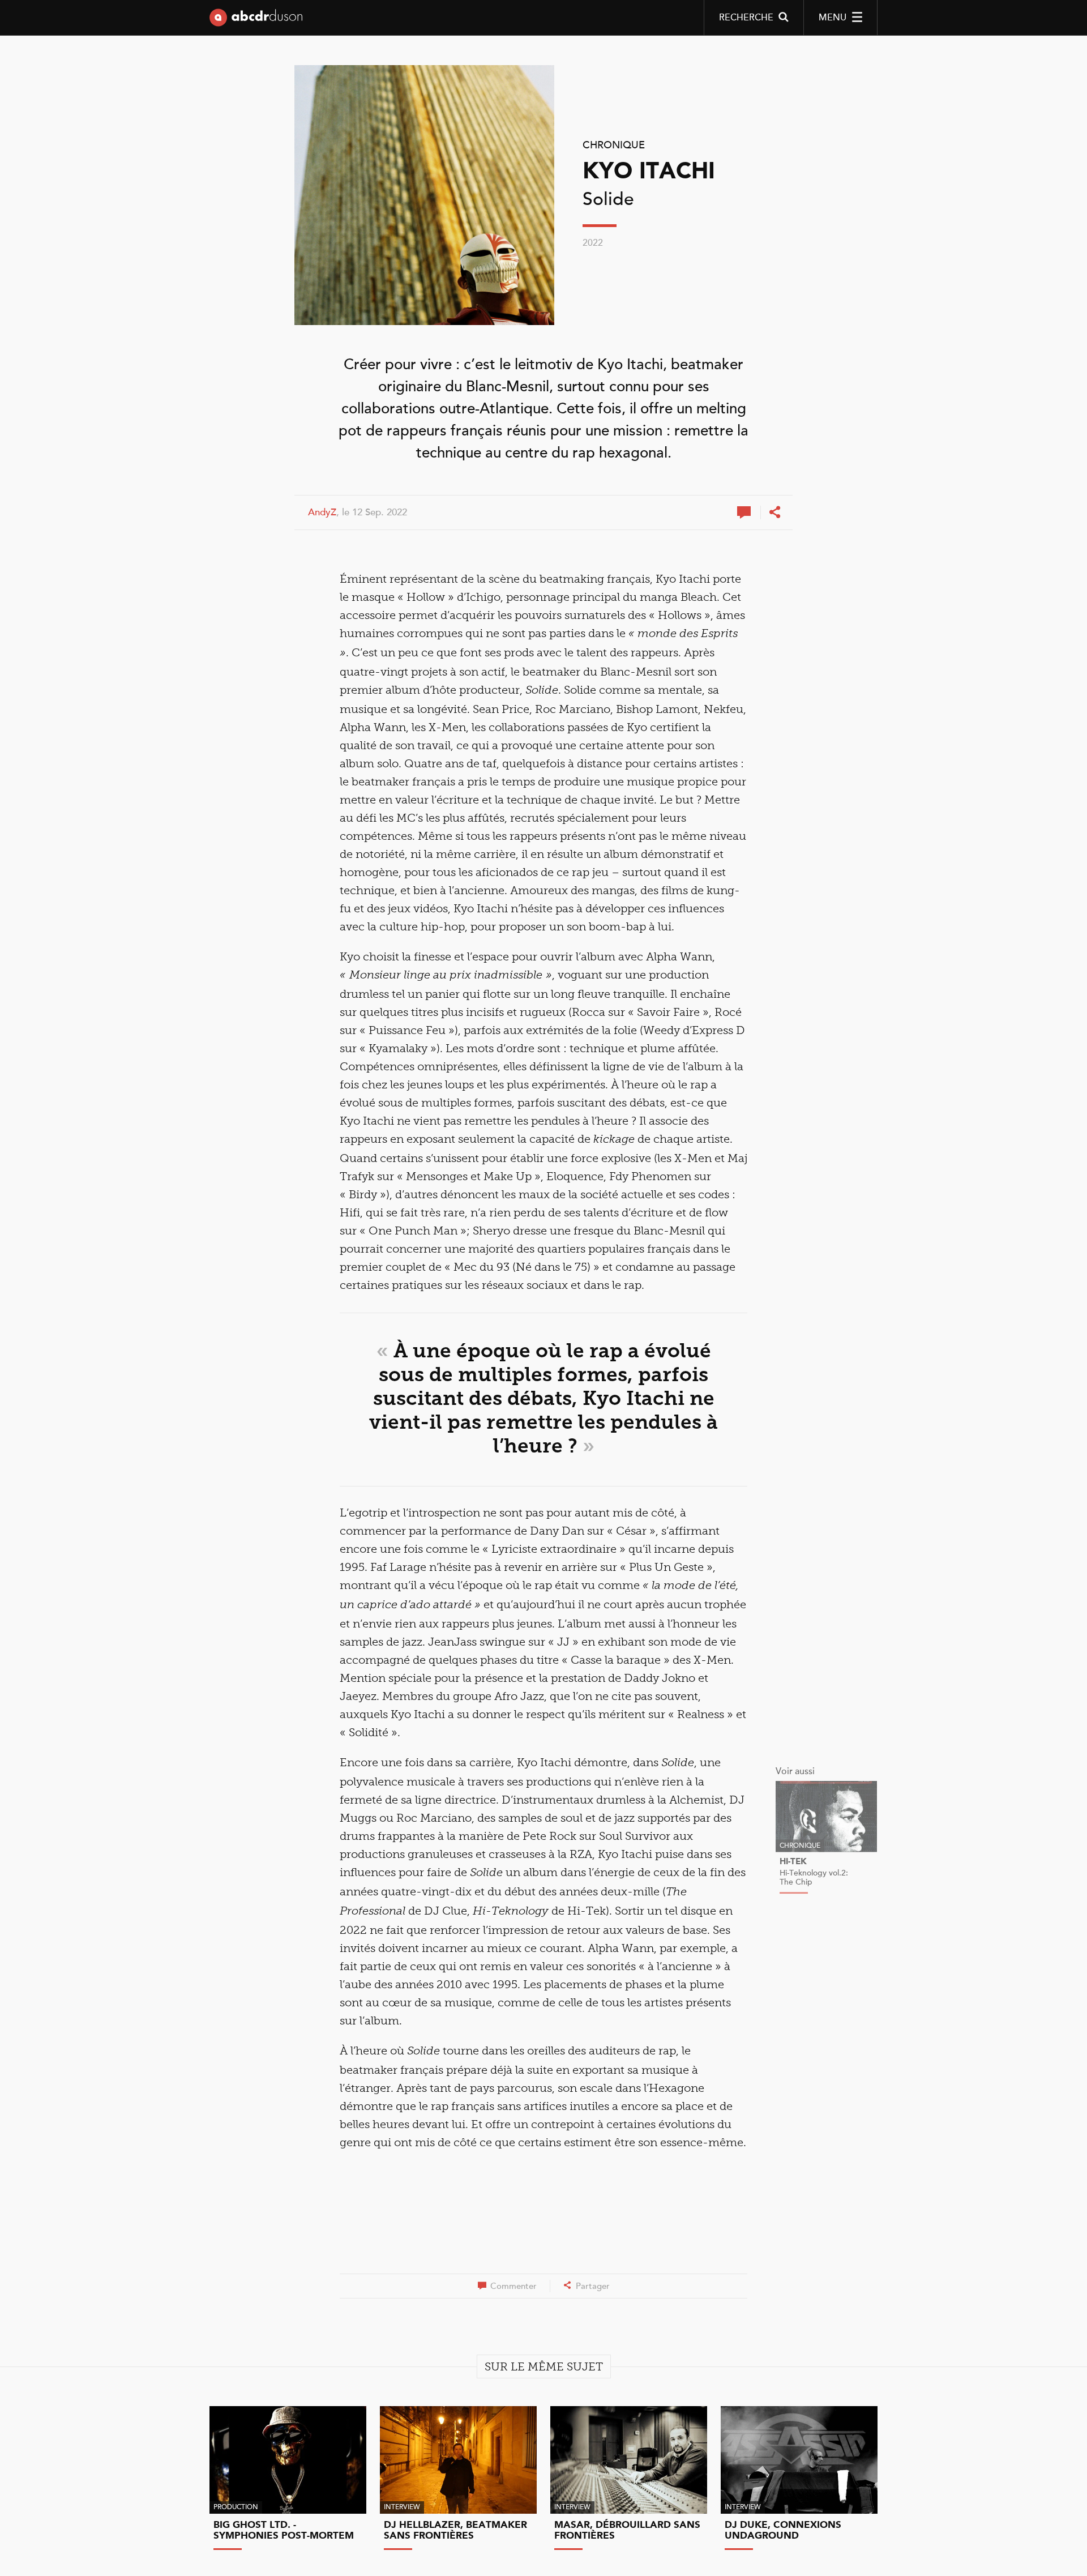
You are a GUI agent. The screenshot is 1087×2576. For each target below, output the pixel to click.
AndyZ (322, 512)
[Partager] (774, 512)
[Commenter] (745, 512)
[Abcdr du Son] (256, 20)
